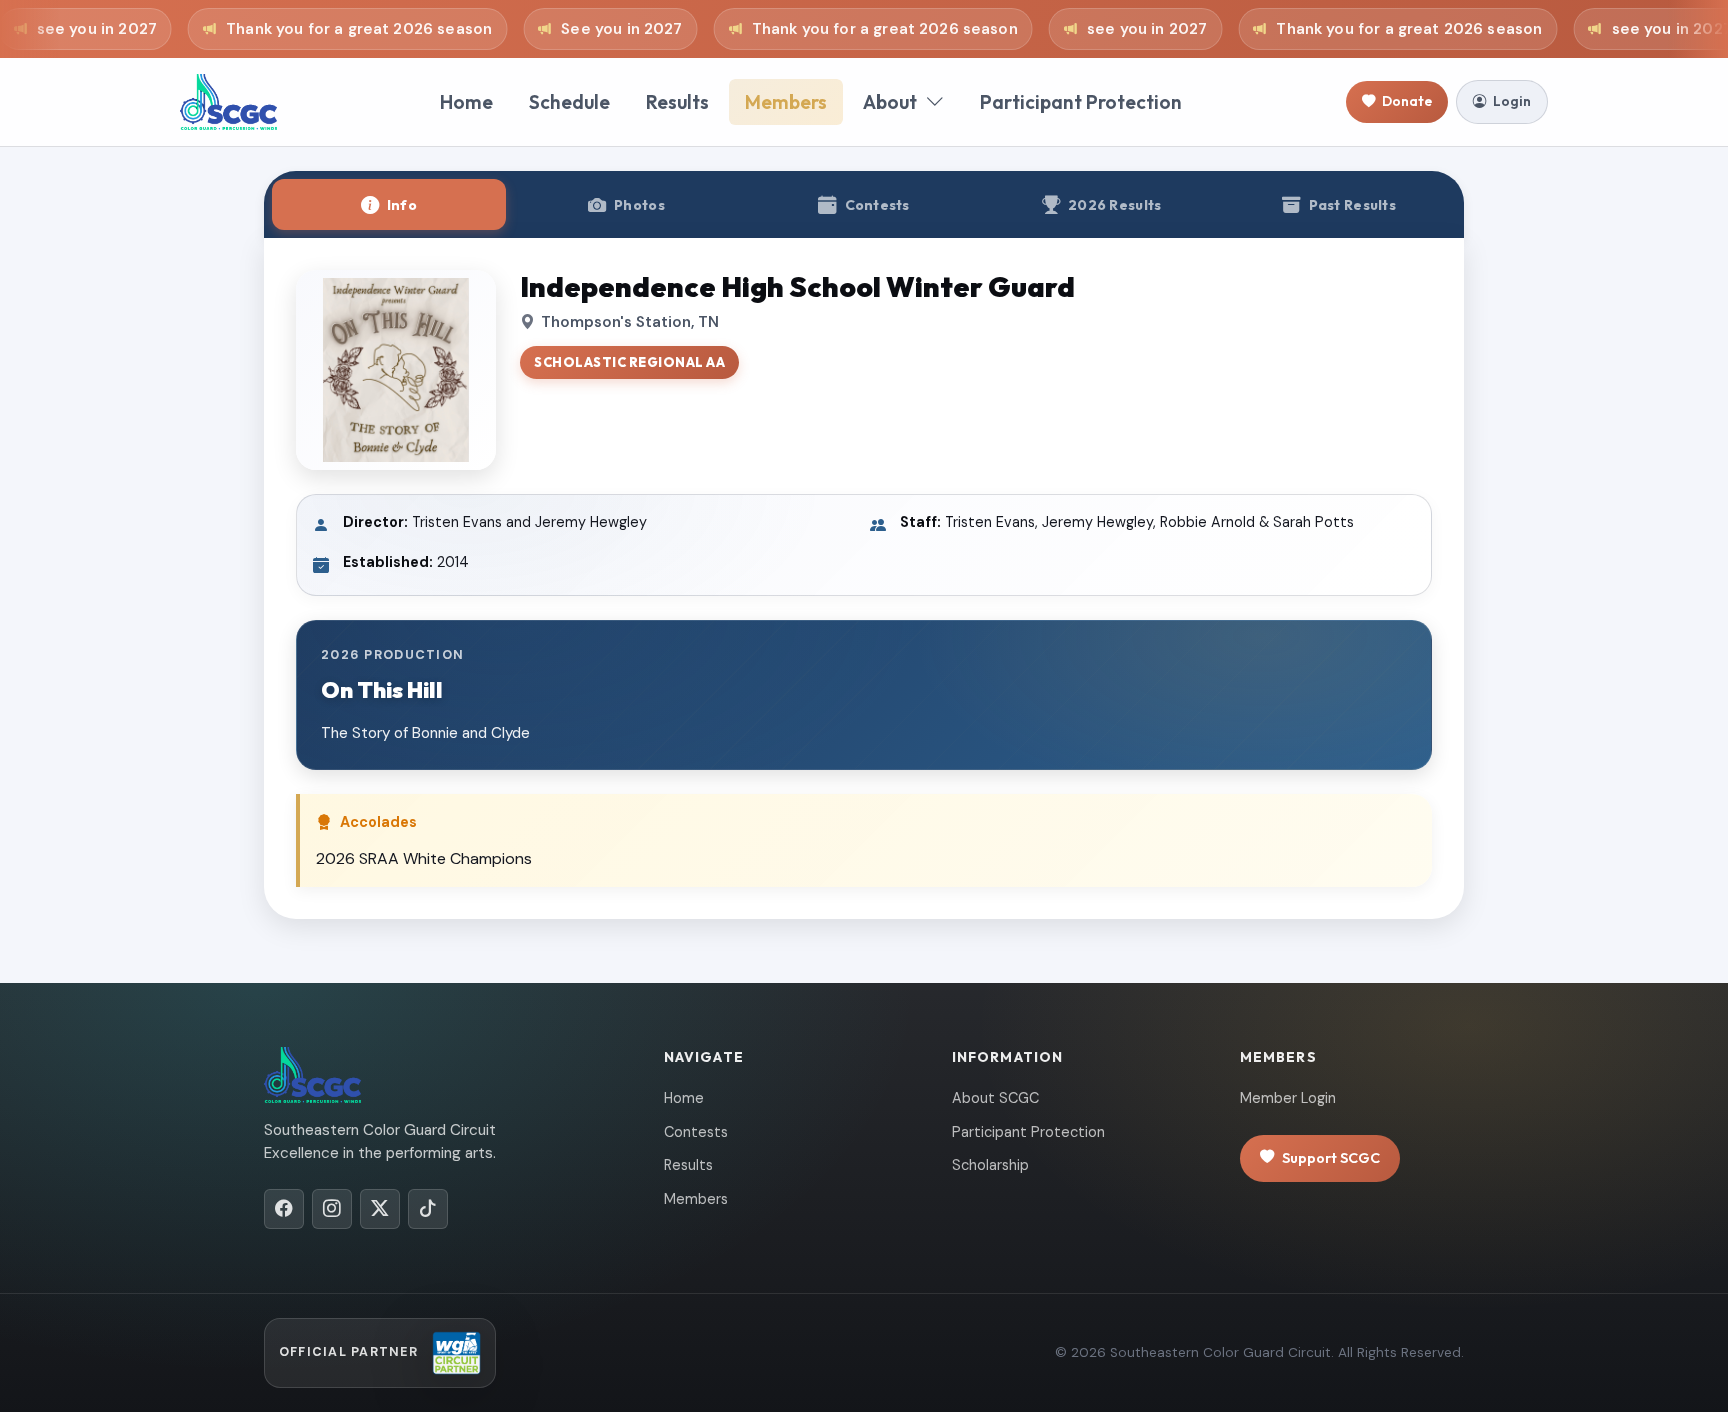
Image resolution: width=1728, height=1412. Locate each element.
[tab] (389, 204)
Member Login (1288, 1098)
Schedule (569, 102)
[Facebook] (284, 1209)
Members (786, 102)
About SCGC (995, 1098)
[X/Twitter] (380, 1209)
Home (466, 102)
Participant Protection (1081, 102)
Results (677, 102)
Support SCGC (1331, 1158)
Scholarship (990, 1165)
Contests (696, 1132)
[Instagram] (332, 1209)
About (890, 102)
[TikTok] (428, 1209)
